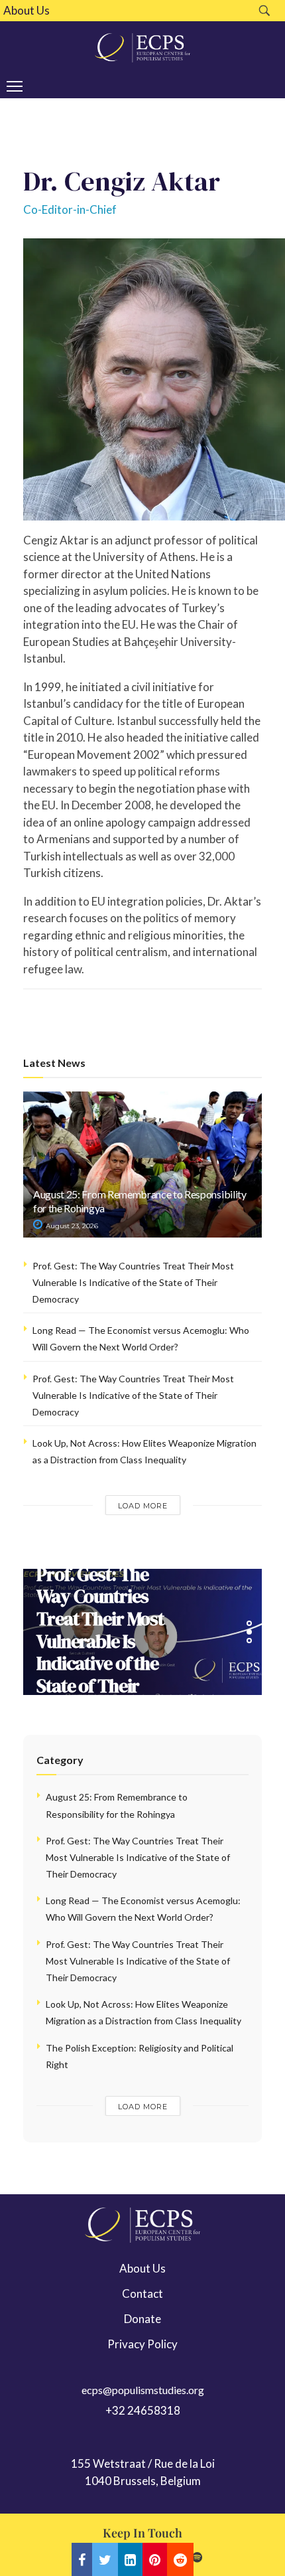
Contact (142, 2294)
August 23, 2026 (71, 1226)
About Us (27, 11)
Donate (142, 2319)
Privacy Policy (142, 2344)
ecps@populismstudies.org (143, 2390)
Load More (143, 1506)
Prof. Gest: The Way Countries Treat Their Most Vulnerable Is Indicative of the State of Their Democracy (133, 1282)
